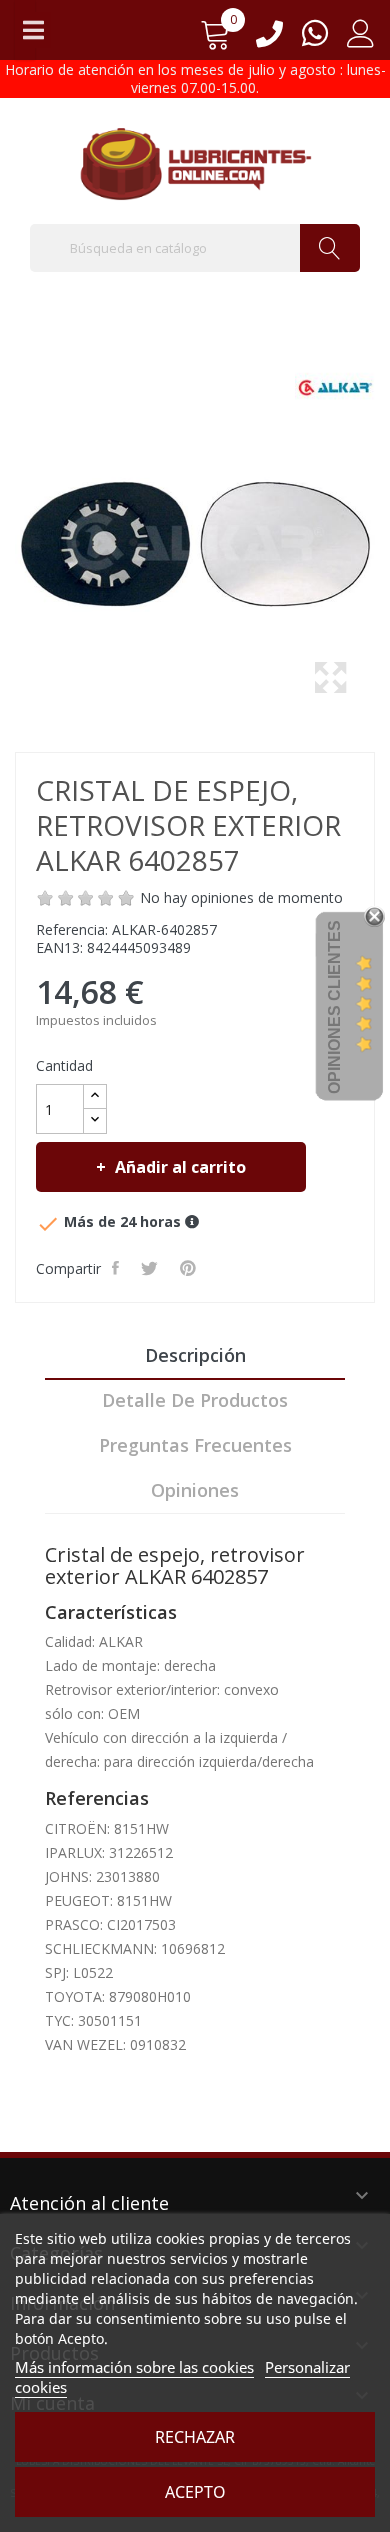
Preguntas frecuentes (195, 1445)
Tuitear (151, 1268)
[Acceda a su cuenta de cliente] (361, 40)
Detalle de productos (195, 1400)
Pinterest (190, 1268)
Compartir (117, 1268)
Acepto (195, 2492)
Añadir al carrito (180, 1167)
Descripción (195, 1355)
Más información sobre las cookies (134, 2367)
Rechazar (195, 2437)
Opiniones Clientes (334, 1007)
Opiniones (195, 1490)
